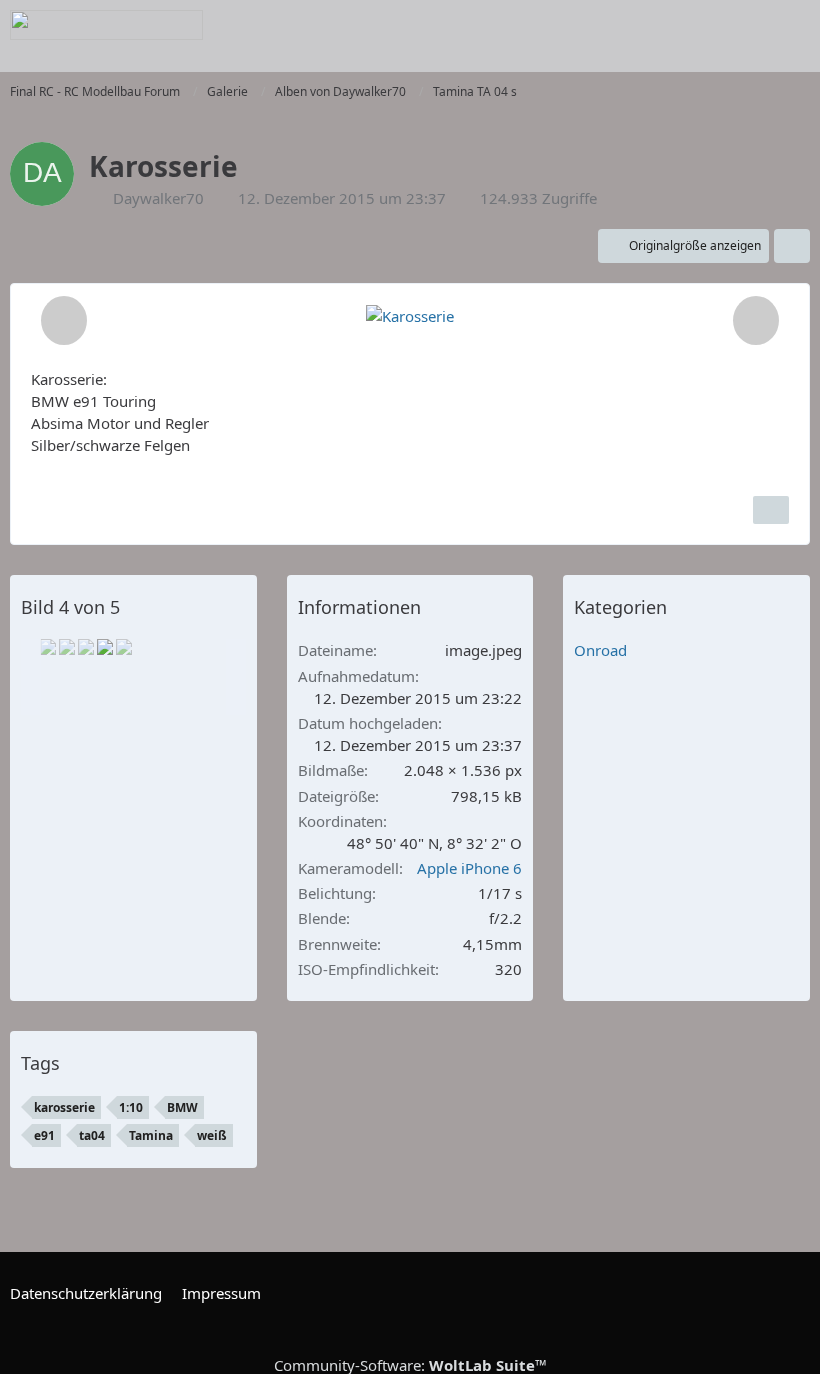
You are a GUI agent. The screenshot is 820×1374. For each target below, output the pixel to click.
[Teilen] (792, 246)
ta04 (92, 1135)
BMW (182, 1107)
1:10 (131, 1107)
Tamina (151, 1135)
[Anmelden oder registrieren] (744, 25)
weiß (212, 1135)
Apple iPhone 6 (469, 868)
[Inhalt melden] (771, 510)
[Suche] (694, 25)
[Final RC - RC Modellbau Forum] (106, 25)
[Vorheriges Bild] (64, 320)
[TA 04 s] (124, 647)
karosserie (64, 1107)
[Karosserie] (48, 647)
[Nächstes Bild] (756, 320)
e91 (44, 1135)
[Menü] (794, 25)
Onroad (600, 650)
